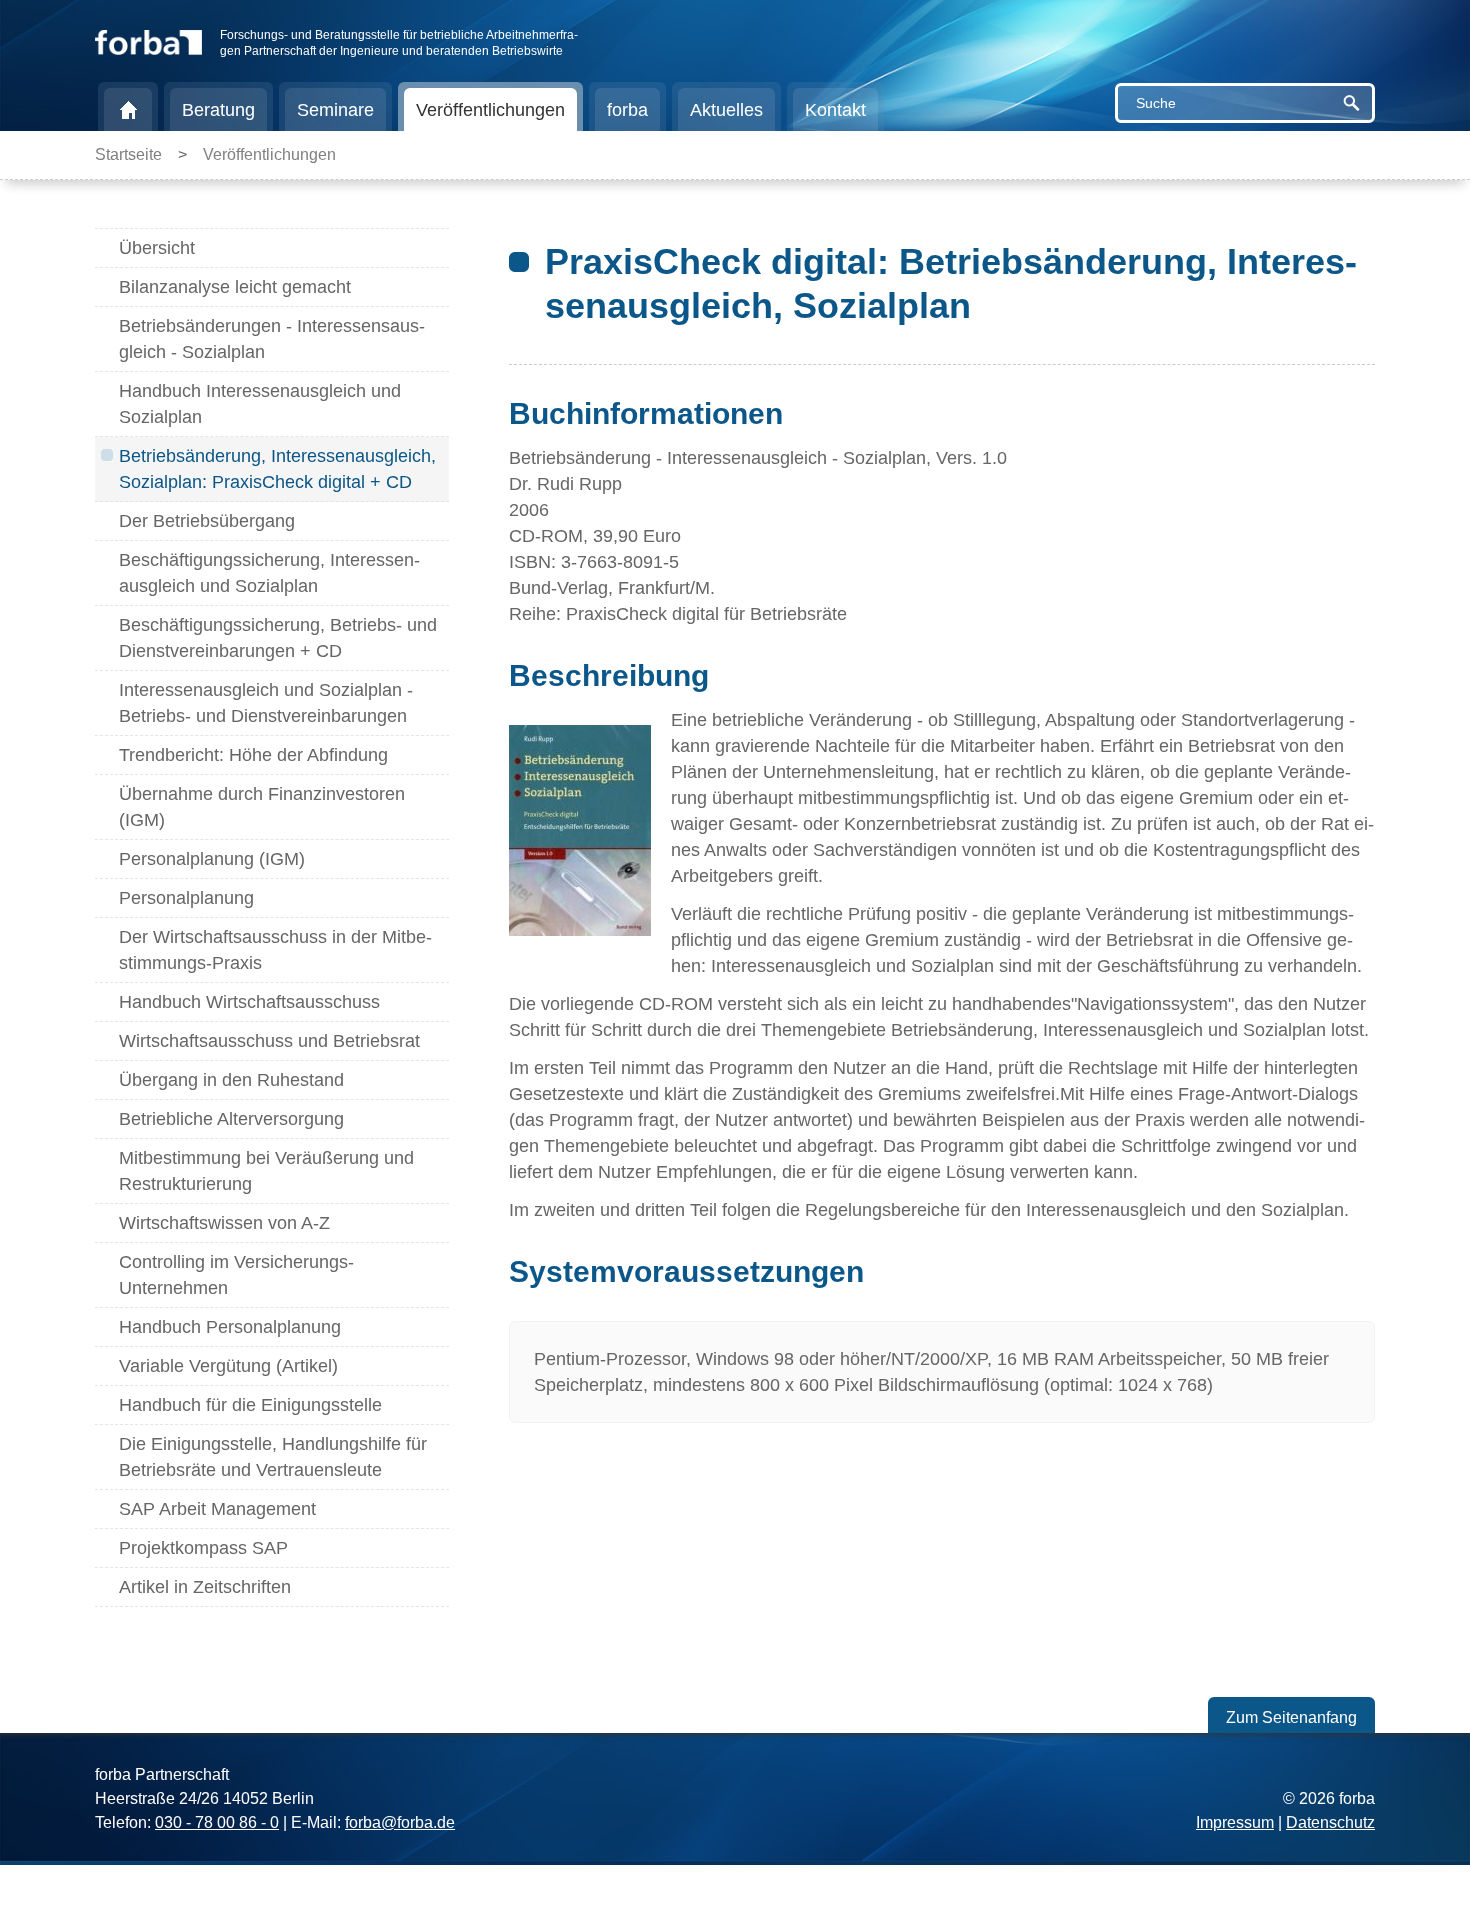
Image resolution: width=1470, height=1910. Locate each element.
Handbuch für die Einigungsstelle (250, 1405)
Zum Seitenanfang (1291, 1717)
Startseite (128, 110)
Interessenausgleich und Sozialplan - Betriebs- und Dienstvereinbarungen (266, 703)
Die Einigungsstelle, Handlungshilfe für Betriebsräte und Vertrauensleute (273, 1457)
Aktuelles (726, 110)
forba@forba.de (400, 1822)
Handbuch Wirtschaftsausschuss (249, 1002)
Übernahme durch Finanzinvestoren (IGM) (262, 807)
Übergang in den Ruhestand (231, 1080)
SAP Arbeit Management (217, 1509)
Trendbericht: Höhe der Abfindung (253, 755)
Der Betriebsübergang (207, 521)
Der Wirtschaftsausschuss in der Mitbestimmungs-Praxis (275, 950)
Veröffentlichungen (490, 110)
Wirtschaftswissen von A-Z (224, 1223)
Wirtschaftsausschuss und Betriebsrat (269, 1041)
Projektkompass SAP (203, 1548)
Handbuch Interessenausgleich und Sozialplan (260, 404)
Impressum (1235, 1822)
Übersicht (157, 248)
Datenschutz (1330, 1822)
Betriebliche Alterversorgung (231, 1119)
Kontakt (835, 110)
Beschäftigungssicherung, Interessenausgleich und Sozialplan (269, 573)
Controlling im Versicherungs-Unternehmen (236, 1275)
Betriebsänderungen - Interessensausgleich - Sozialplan (272, 339)
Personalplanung (186, 898)
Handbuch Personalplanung (230, 1327)
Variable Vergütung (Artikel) (228, 1366)
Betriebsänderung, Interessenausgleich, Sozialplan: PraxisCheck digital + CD (277, 469)
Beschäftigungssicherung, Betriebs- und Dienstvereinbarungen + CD (278, 638)
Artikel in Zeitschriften (205, 1587)
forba (627, 110)
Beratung (218, 110)
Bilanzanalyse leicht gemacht (235, 287)
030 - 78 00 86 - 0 (217, 1822)
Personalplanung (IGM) (212, 859)
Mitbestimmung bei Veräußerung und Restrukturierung (266, 1171)
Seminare (335, 110)
